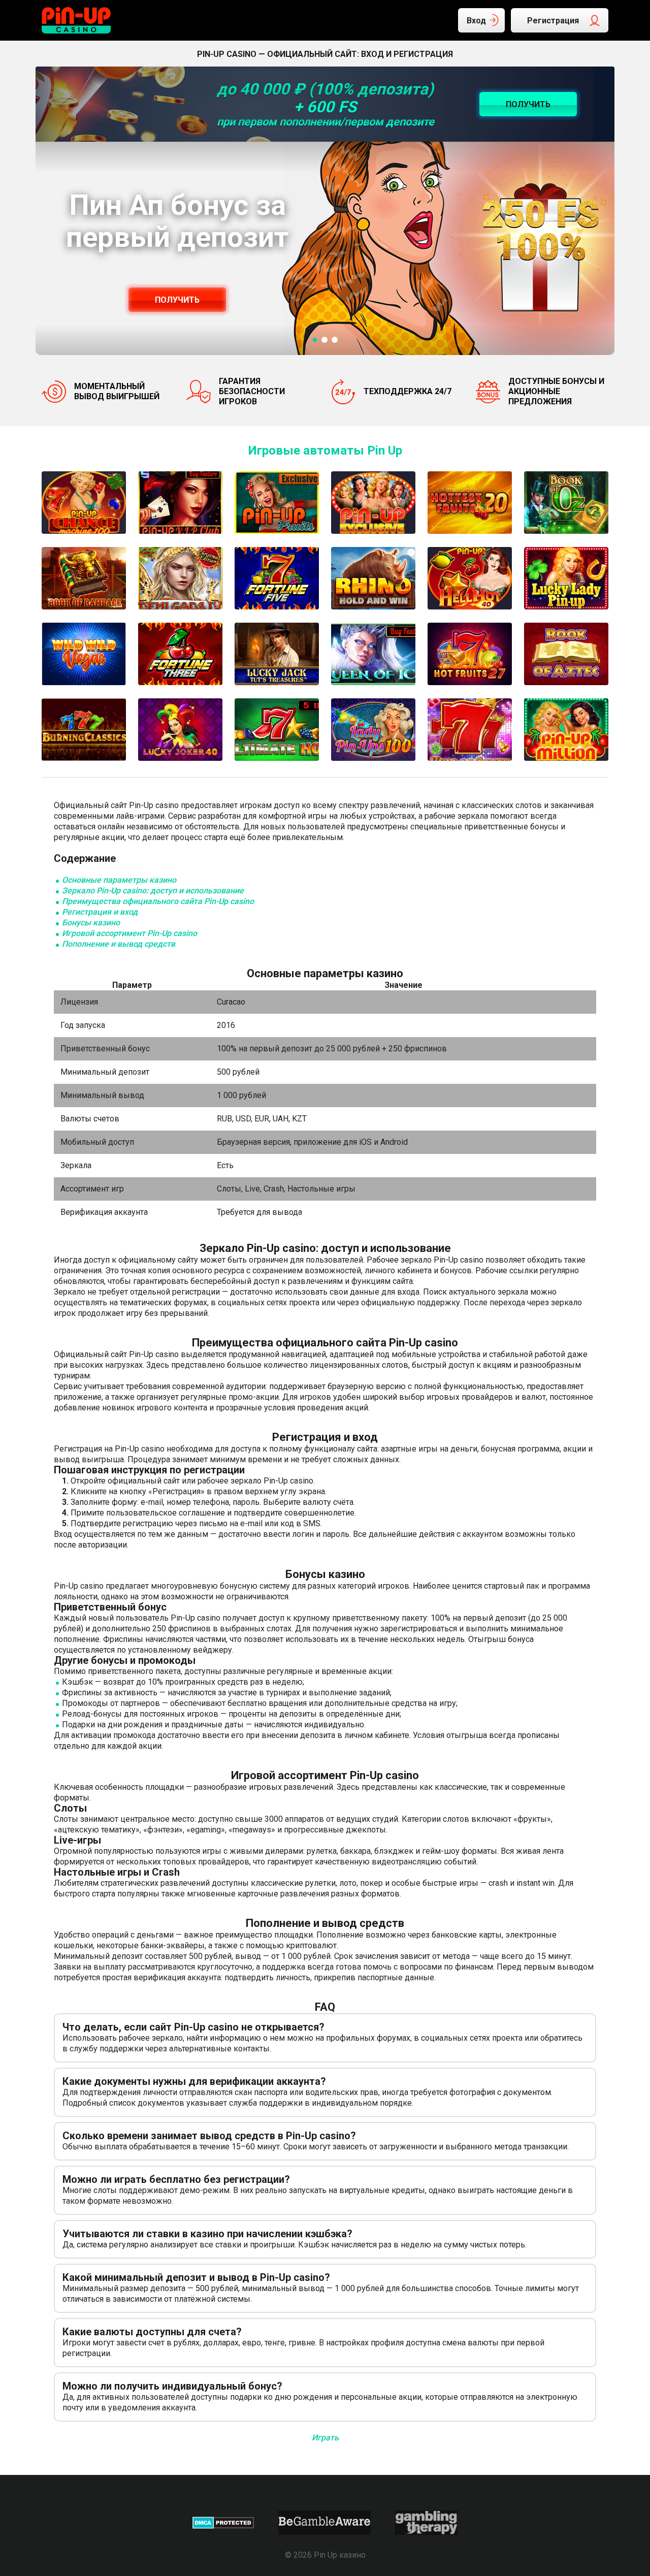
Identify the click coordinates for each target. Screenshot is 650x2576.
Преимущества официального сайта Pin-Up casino (158, 901)
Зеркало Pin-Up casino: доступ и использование (153, 891)
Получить (177, 300)
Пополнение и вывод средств (119, 944)
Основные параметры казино (119, 880)
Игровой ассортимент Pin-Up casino (129, 933)
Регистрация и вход (100, 912)
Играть (325, 2438)
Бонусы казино (91, 923)
